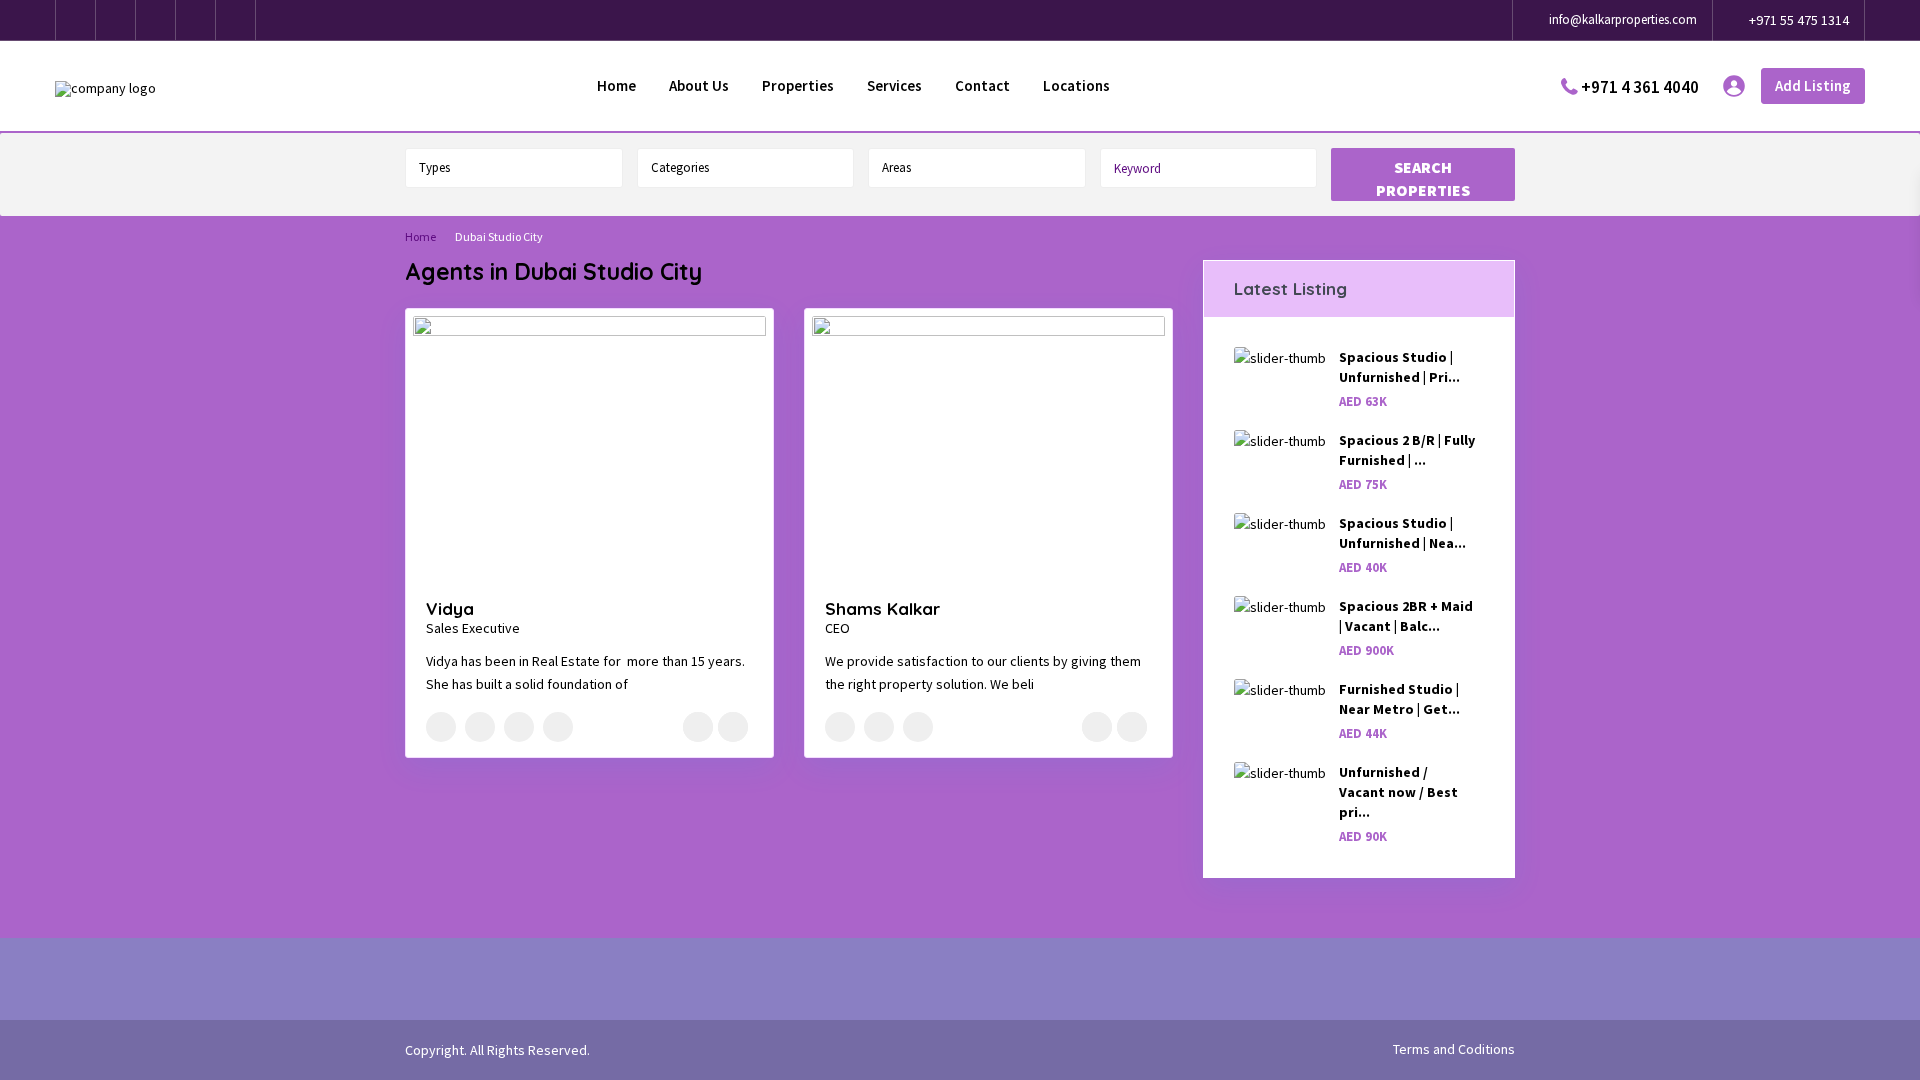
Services (894, 85)
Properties (798, 85)
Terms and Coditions (1454, 1049)
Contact (982, 85)
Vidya (450, 608)
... (635, 684)
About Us (699, 85)
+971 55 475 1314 (1799, 20)
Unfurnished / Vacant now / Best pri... (1398, 792)
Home (616, 85)
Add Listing (1813, 85)
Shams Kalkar (882, 608)
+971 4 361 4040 (1640, 86)
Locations (1076, 85)
